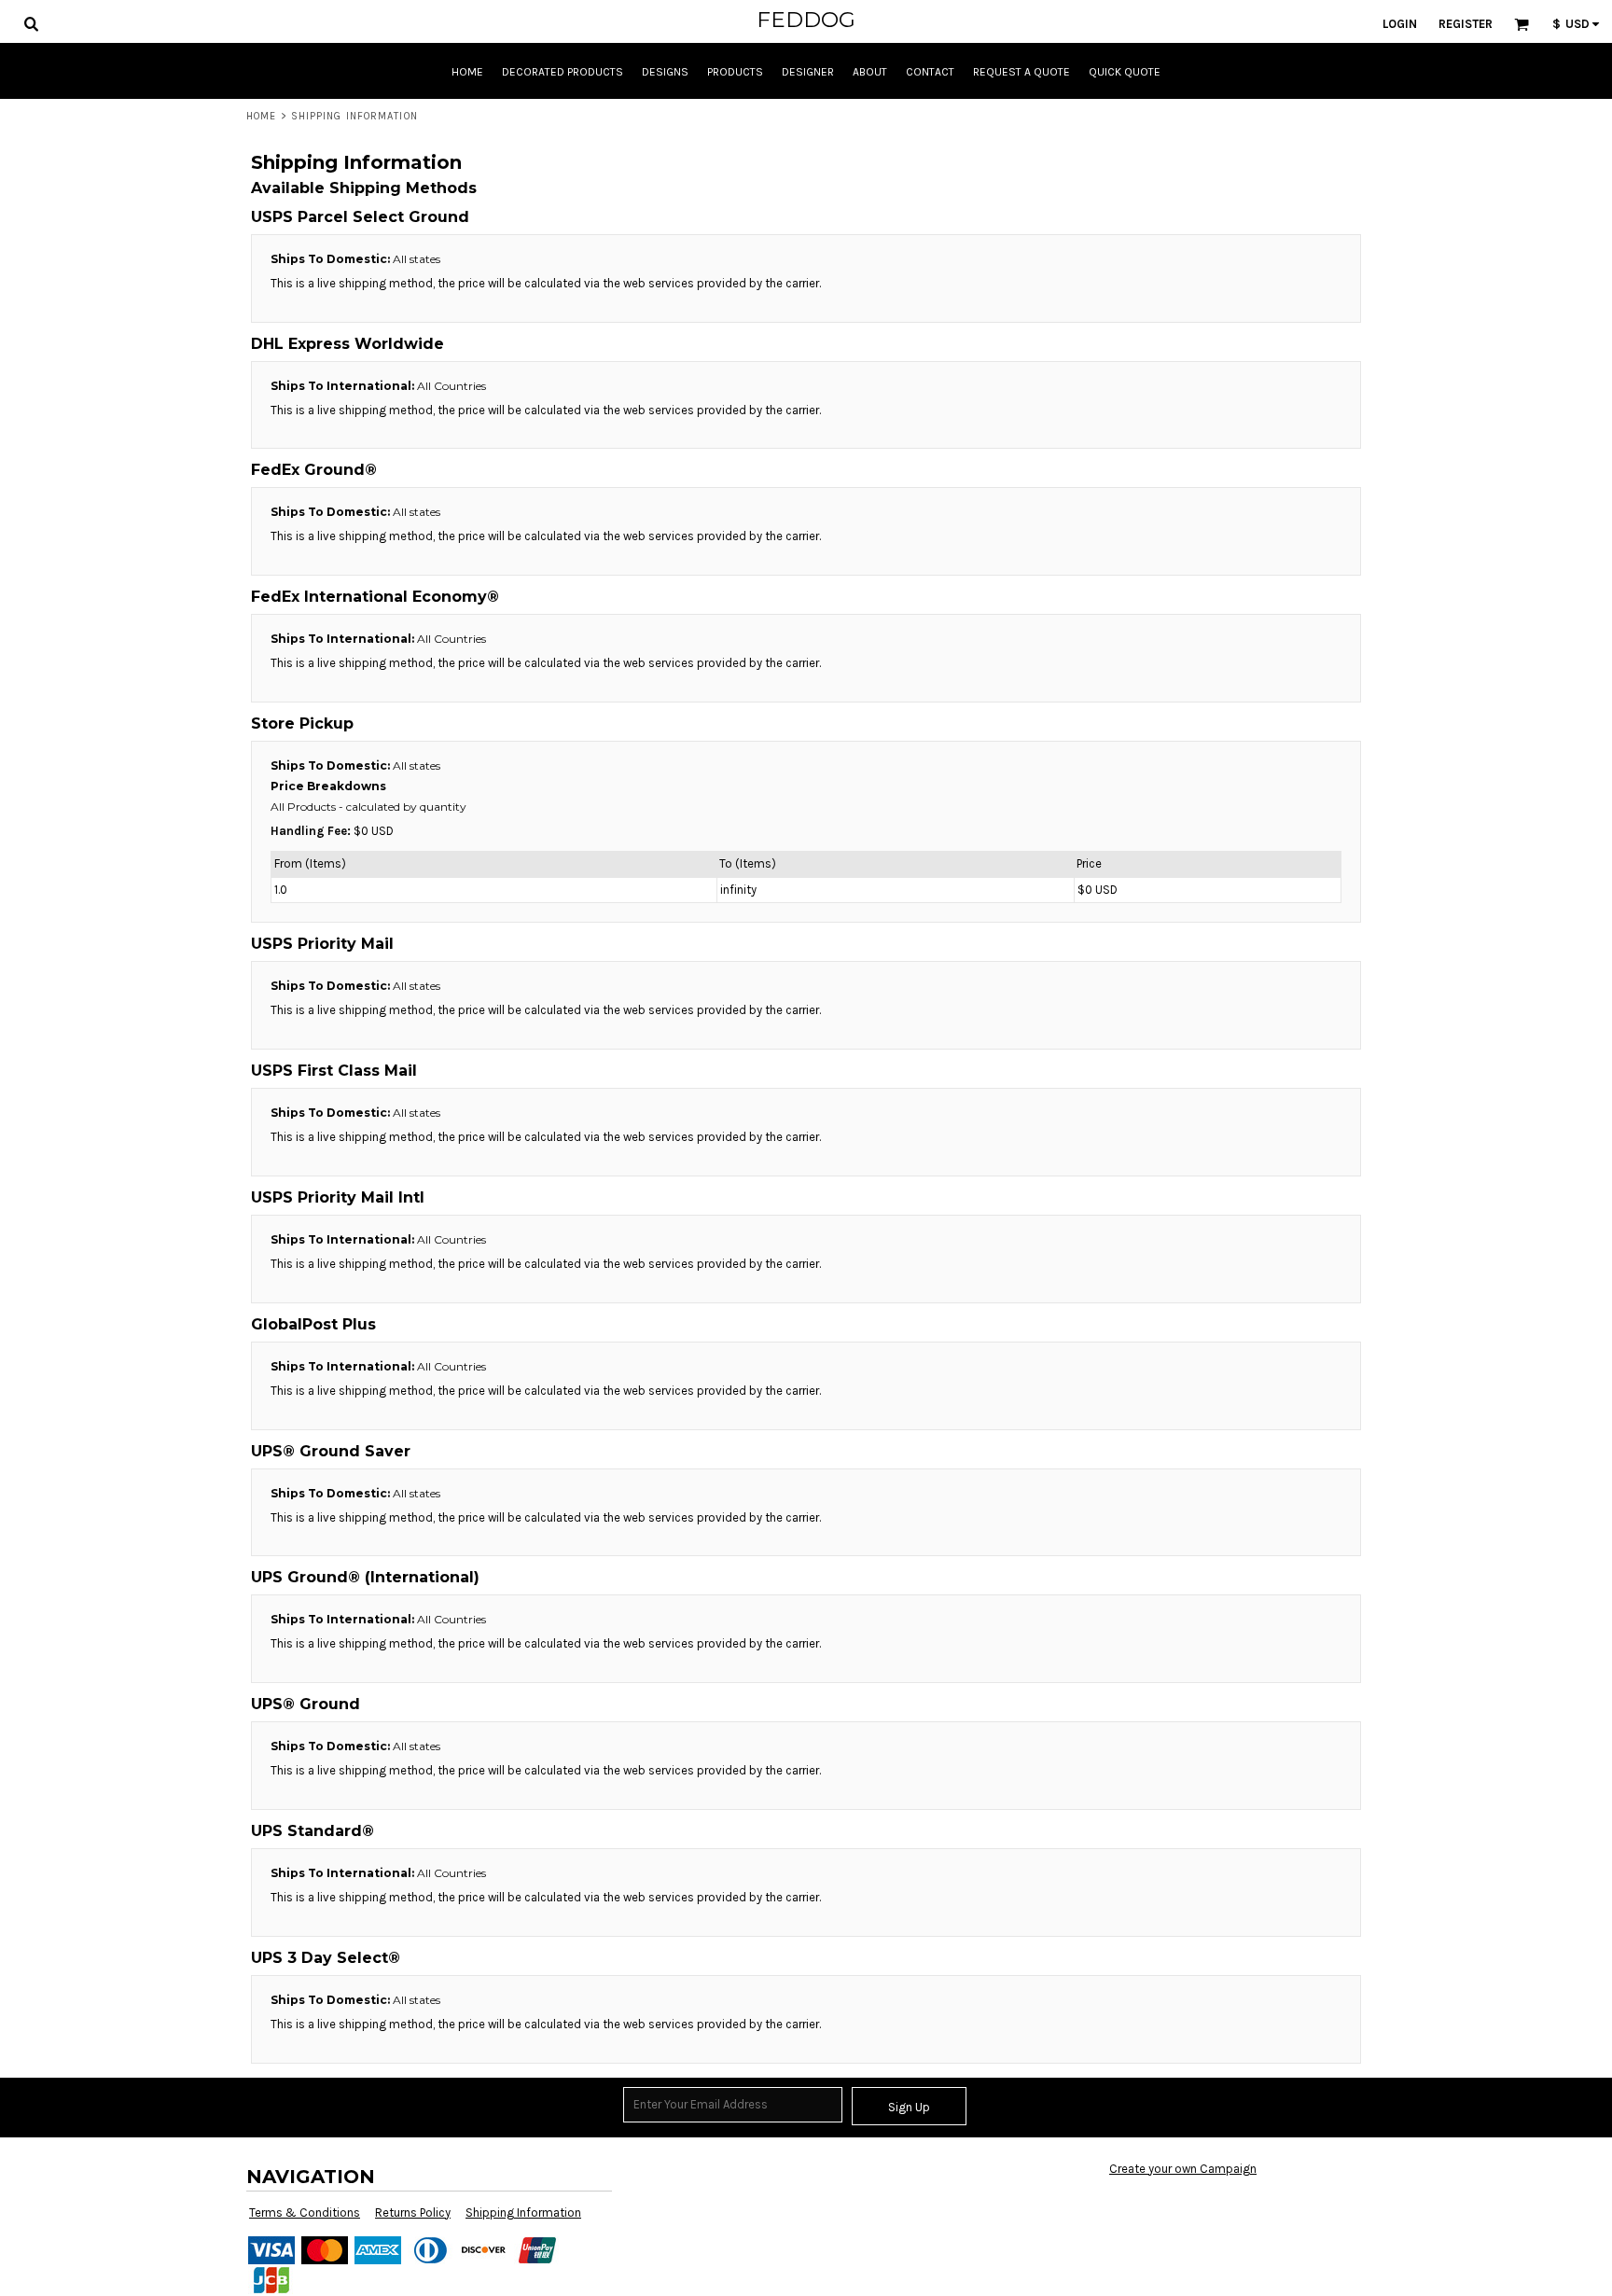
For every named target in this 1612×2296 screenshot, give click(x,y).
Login (1400, 24)
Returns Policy (413, 2213)
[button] (31, 23)
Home (261, 116)
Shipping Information (523, 2213)
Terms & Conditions (305, 2213)
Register (1466, 24)
